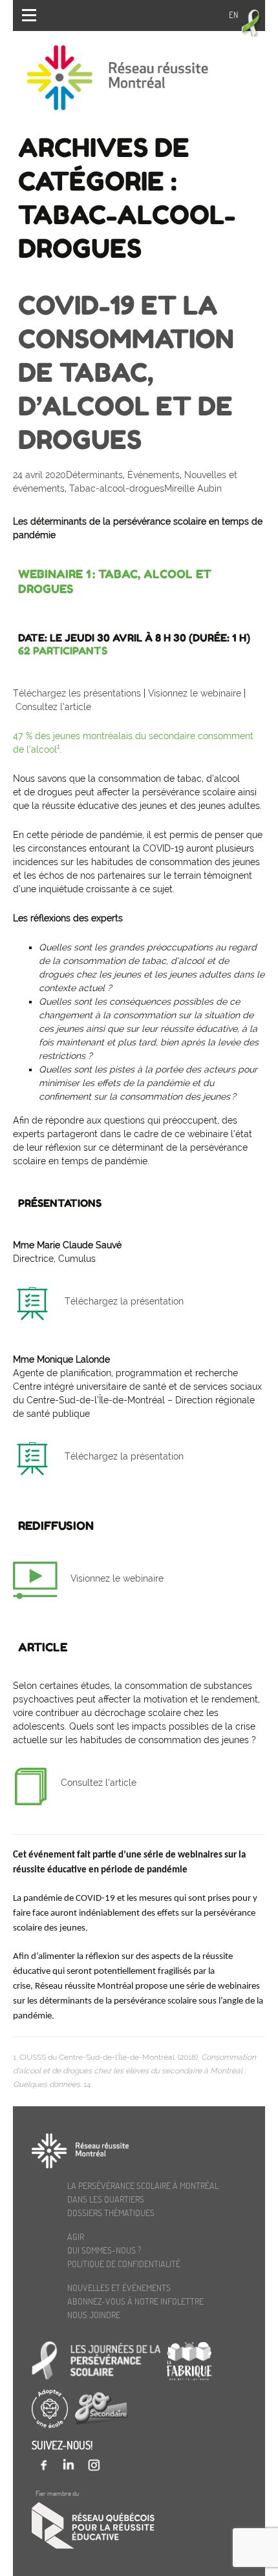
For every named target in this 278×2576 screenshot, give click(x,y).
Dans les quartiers (106, 2199)
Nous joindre (94, 2315)
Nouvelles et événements (119, 2288)
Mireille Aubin (193, 488)
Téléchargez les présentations (77, 693)
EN (233, 15)
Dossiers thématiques (111, 2213)
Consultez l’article (53, 707)
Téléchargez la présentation (124, 1301)
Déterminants (94, 475)
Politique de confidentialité (124, 2264)
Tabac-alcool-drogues (117, 488)
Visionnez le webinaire (196, 693)
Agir (76, 2236)
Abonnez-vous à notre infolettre (135, 2301)
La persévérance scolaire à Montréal (143, 2185)
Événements (154, 475)
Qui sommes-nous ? (104, 2250)
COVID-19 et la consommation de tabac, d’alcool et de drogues (126, 372)
